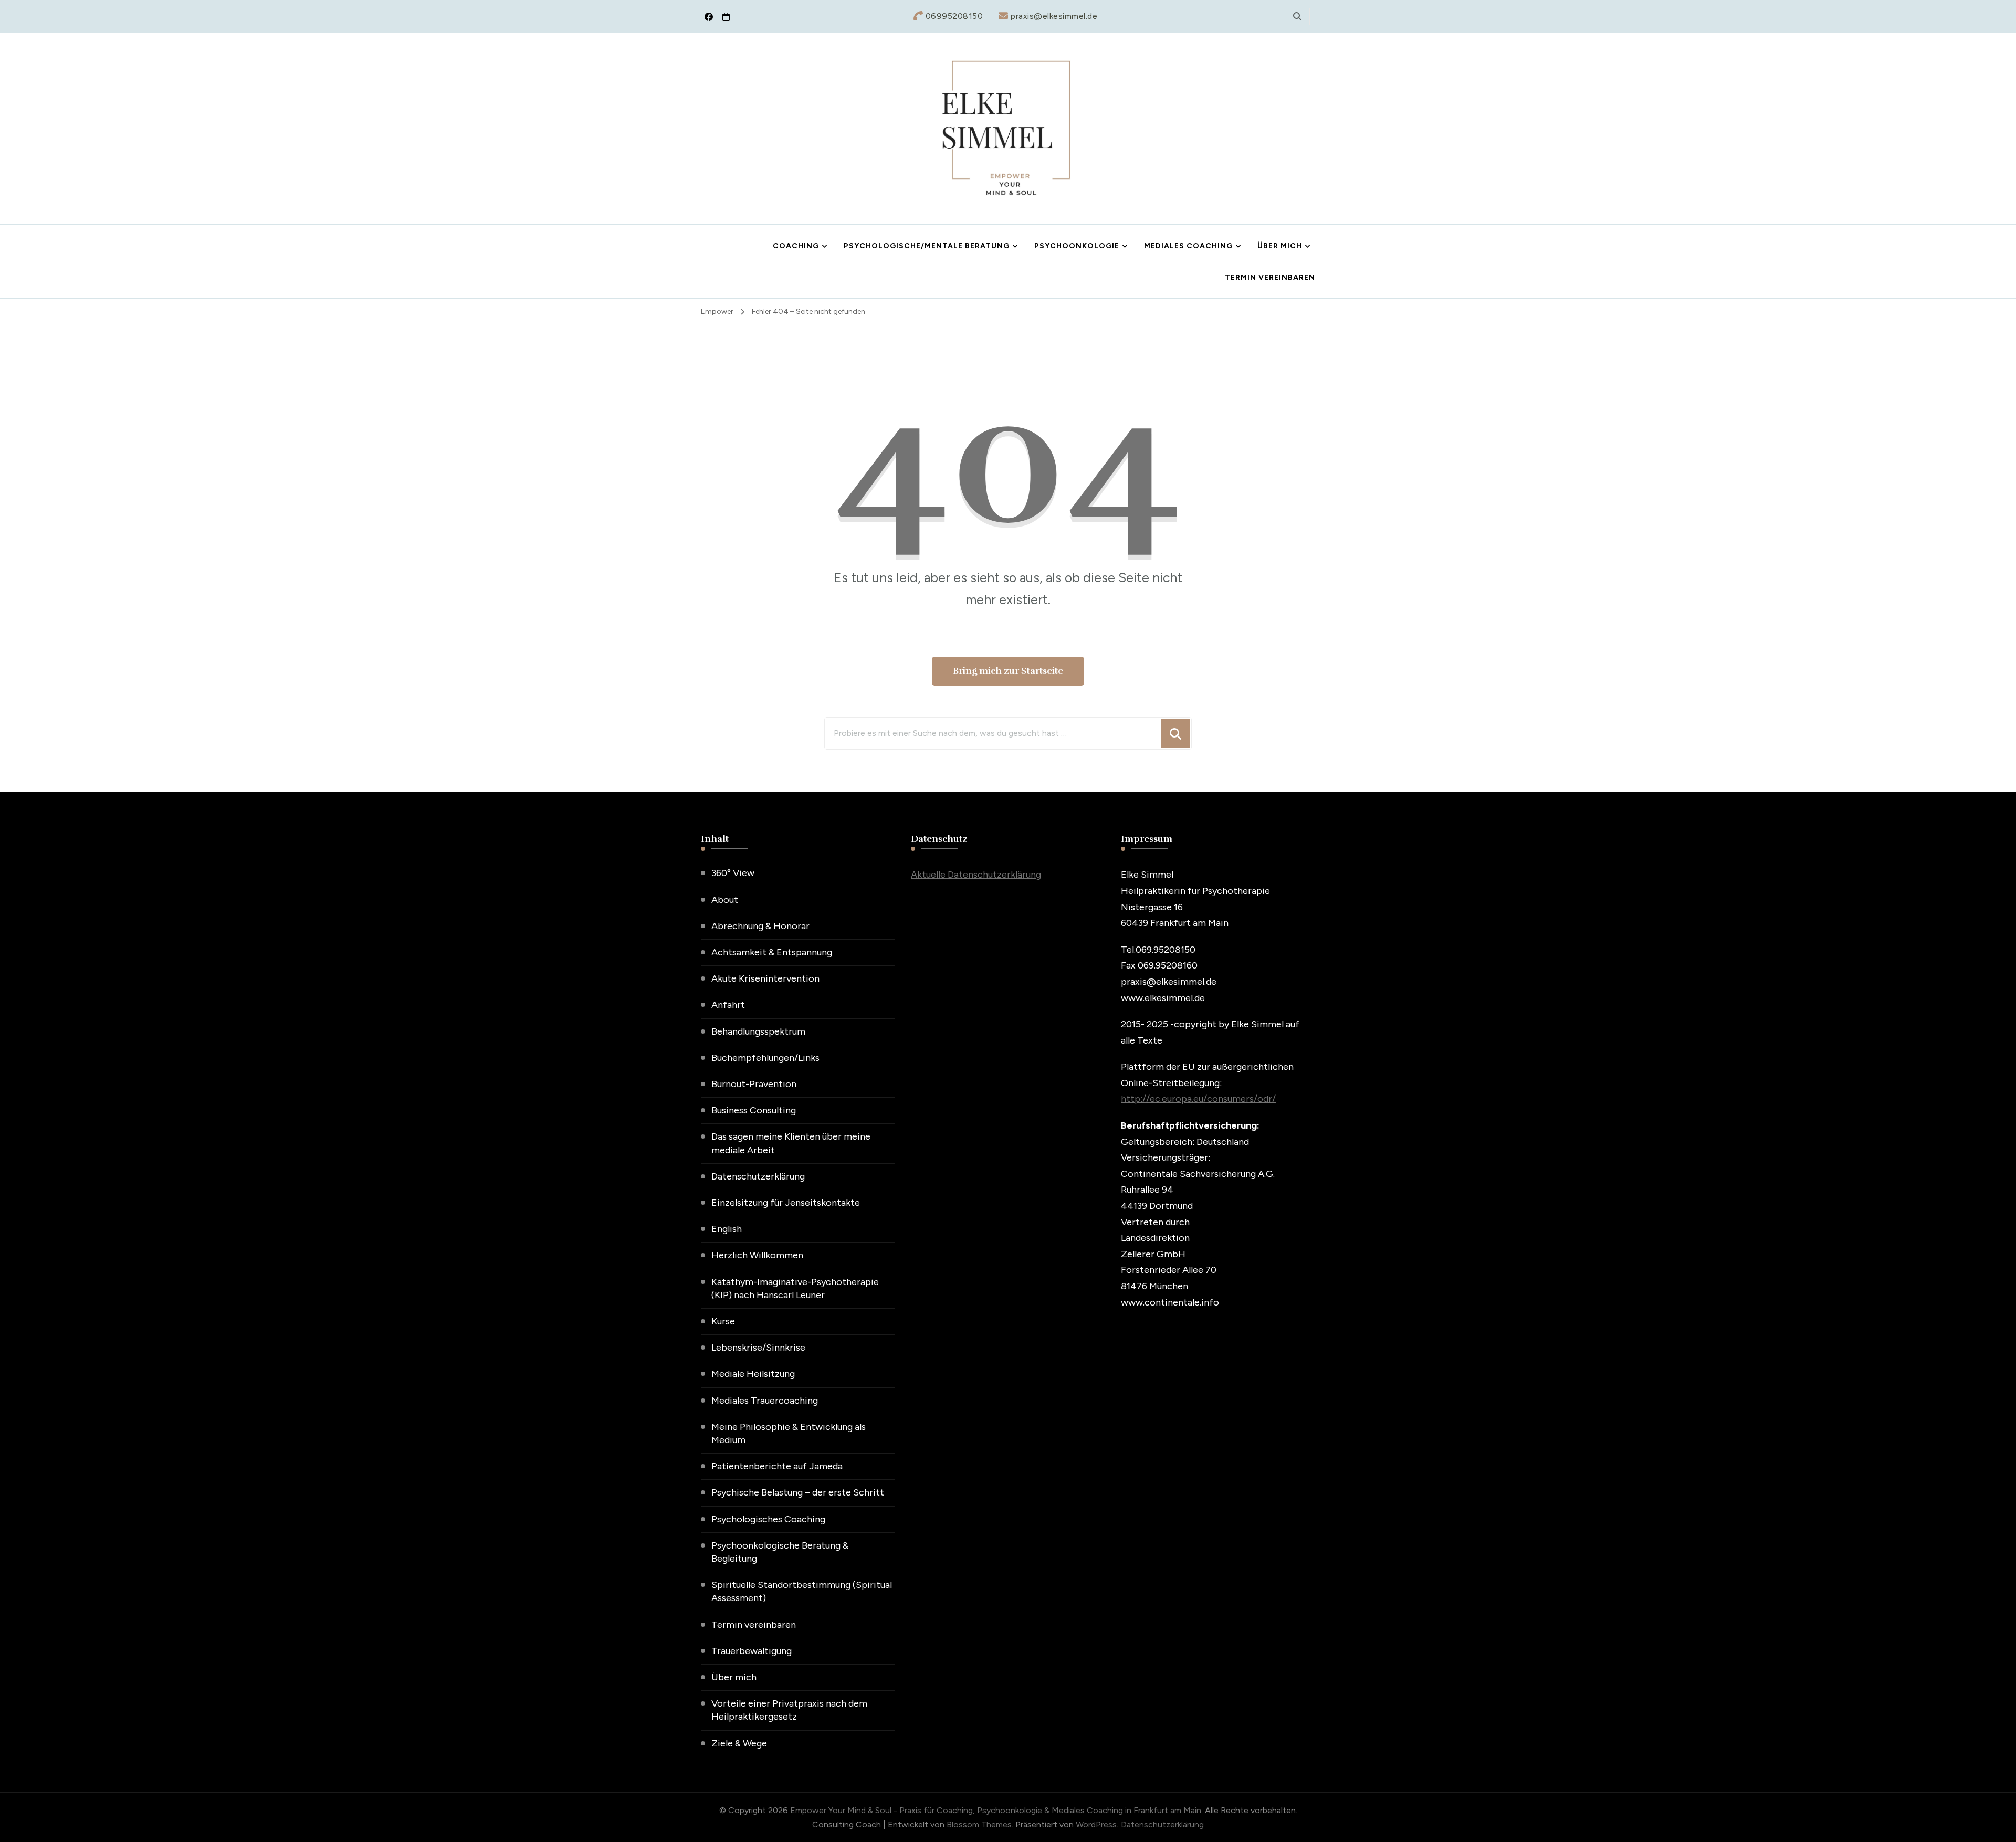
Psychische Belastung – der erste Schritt (798, 1492)
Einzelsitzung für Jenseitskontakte (786, 1203)
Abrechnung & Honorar (760, 926)
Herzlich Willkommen (757, 1255)
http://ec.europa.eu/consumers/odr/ (1198, 1099)
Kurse (723, 1321)
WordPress (1096, 1824)
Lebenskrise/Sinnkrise (758, 1348)
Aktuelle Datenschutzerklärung (976, 875)
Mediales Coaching (1188, 246)
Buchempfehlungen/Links (765, 1058)
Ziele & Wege (739, 1743)
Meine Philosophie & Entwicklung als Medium (789, 1433)
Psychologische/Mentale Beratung (927, 246)
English (727, 1229)
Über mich (1280, 246)
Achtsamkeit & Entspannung (772, 952)
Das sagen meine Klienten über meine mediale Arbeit (791, 1143)
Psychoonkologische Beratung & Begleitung (780, 1552)
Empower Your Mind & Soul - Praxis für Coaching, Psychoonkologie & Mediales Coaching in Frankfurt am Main (996, 1810)
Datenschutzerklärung (758, 1176)
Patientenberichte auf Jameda (777, 1466)
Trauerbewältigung (752, 1651)
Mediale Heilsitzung (753, 1374)
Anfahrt (728, 1005)
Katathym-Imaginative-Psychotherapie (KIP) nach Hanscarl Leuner (795, 1288)
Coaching (796, 246)
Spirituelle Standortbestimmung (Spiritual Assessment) (802, 1591)
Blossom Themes (979, 1824)
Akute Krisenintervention (765, 978)
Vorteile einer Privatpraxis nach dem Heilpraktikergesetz (789, 1710)
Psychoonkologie (1077, 246)
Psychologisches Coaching (768, 1519)
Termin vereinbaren (1270, 277)
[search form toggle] (1297, 17)
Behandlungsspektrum (758, 1031)
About (725, 900)
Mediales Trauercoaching (765, 1401)
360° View (733, 873)
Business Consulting (754, 1110)
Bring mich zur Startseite (1008, 671)
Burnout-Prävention (754, 1084)
